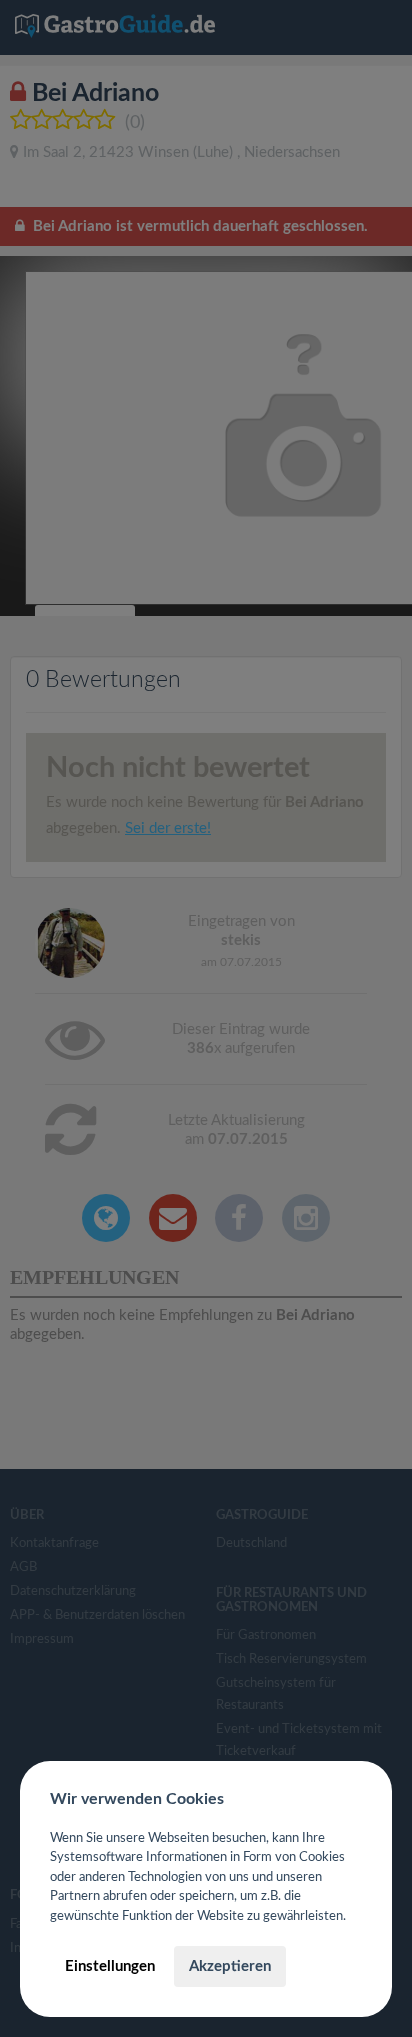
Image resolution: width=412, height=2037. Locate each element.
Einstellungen (110, 1966)
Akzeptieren (230, 1966)
